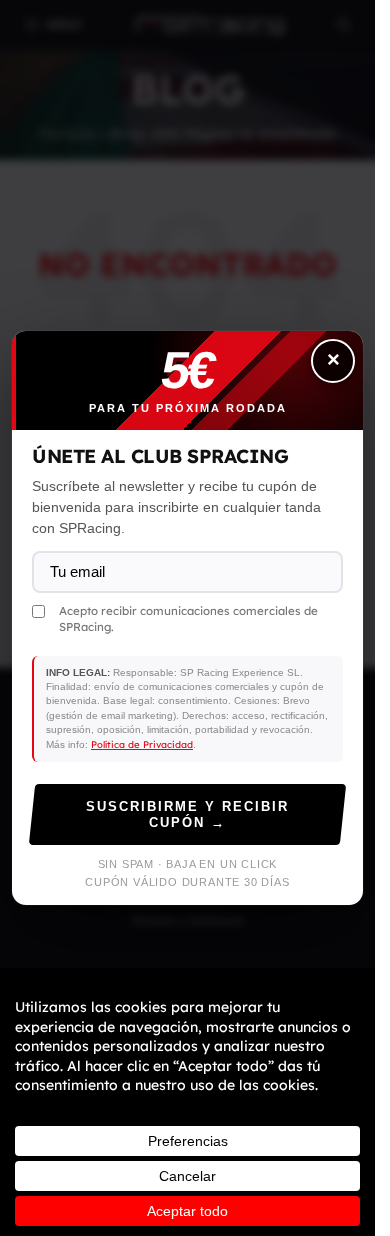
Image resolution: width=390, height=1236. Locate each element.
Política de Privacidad (142, 744)
